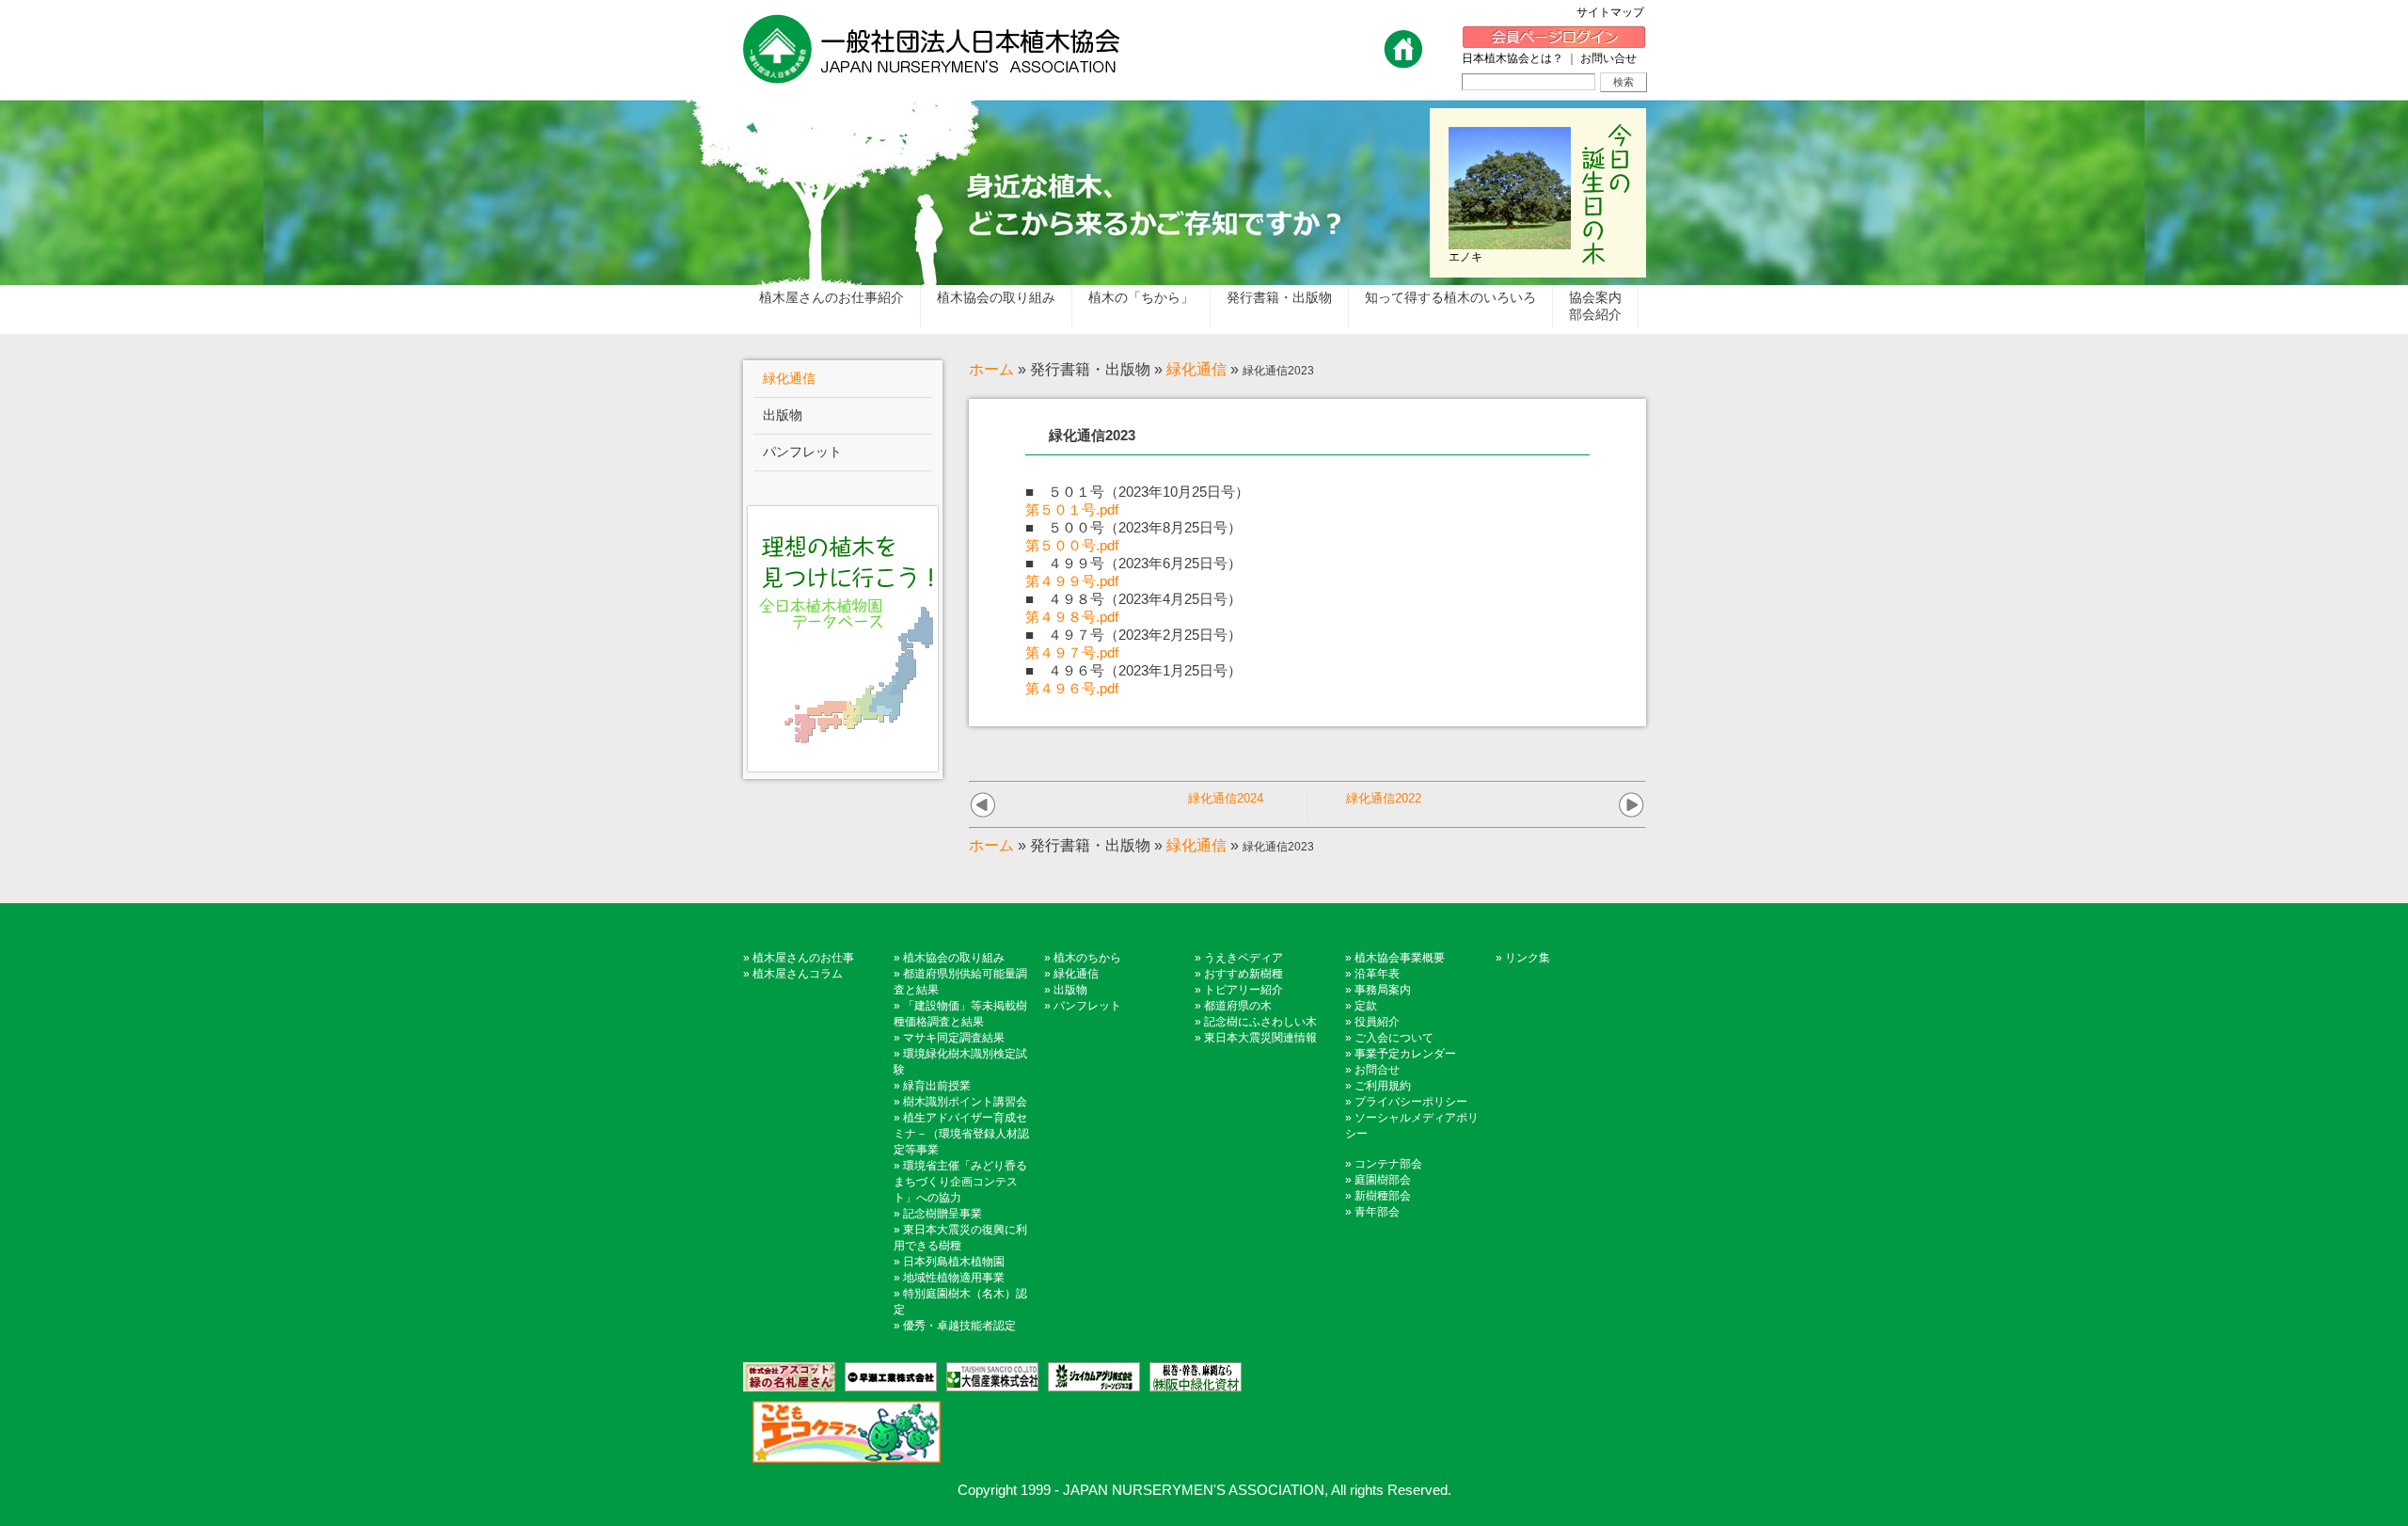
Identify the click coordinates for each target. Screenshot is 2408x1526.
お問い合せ (1608, 58)
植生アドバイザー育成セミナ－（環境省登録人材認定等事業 (961, 1134)
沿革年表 (1377, 974)
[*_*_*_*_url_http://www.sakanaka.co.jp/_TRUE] (1191, 1377)
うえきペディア (1244, 958)
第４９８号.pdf (1072, 617)
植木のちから (1087, 958)
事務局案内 (1383, 990)
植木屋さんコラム (798, 974)
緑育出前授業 (937, 1086)
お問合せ (1377, 1070)
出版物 (1070, 990)
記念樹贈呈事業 (943, 1214)
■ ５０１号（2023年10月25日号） (1137, 492)
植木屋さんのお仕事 (803, 958)
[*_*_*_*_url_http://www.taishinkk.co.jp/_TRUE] (988, 1377)
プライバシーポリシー (1411, 1102)
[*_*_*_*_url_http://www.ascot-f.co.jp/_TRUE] (789, 1377)
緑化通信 (1196, 369)
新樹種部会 (1383, 1196)
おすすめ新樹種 (1244, 974)
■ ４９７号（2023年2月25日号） (1133, 635)
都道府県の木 (1238, 1006)
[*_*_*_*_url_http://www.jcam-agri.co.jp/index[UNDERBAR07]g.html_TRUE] (1089, 1377)
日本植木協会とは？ (1513, 58)
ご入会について (1394, 1038)
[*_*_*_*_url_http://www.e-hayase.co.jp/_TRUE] (886, 1377)
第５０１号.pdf (1072, 509)
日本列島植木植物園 (954, 1262)
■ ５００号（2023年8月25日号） (1133, 527)
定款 (1366, 1006)
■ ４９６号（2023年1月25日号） (1133, 670)
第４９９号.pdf (1072, 581)
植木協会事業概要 (1400, 958)
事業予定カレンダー (1405, 1054)
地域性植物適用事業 (954, 1278)
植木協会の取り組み (954, 958)
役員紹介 (1377, 1022)
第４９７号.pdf (1072, 652)
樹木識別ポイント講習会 (965, 1102)
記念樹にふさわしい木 (1260, 1022)
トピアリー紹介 (1244, 990)
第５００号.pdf (1072, 545)
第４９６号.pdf (1072, 688)
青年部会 (1377, 1212)
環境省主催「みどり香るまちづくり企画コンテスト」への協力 (960, 1182)
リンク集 (1528, 958)
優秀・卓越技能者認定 (959, 1326)
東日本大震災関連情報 (1260, 1038)
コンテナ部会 (1388, 1164)
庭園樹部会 (1383, 1180)
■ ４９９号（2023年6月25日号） (1133, 563)
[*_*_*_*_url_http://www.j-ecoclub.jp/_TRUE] (842, 1432)
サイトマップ (1616, 12)
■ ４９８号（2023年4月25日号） (1133, 599)
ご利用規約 (1383, 1086)
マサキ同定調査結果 (954, 1038)
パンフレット (1087, 1006)
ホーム (991, 369)
